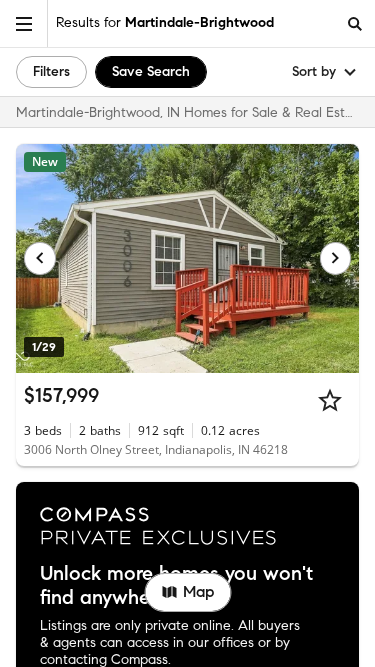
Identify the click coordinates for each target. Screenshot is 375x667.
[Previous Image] (40, 258)
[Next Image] (336, 258)
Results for (165, 22)
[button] (24, 23)
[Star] (330, 400)
